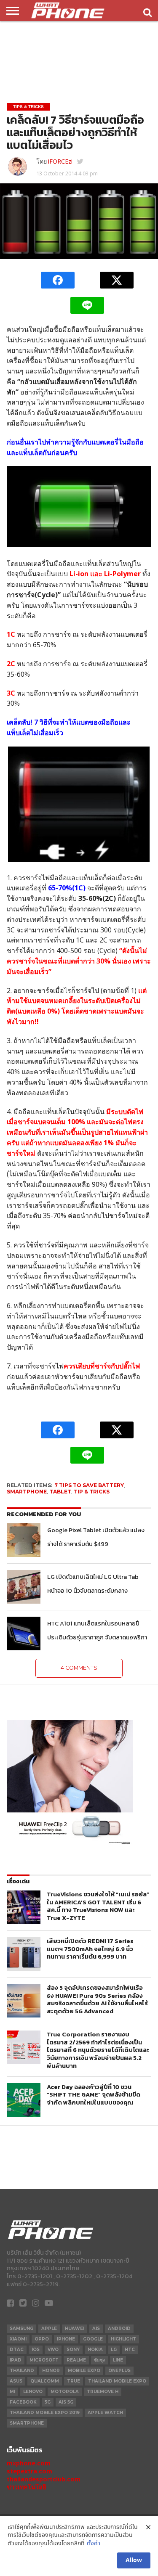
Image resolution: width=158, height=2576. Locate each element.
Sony (73, 2350)
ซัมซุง (99, 2360)
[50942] (70, 1844)
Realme (76, 2360)
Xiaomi (18, 2339)
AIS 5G (66, 2402)
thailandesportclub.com (44, 2479)
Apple (49, 2328)
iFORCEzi (60, 161)
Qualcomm (45, 2381)
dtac (17, 2350)
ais (96, 2328)
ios (36, 2350)
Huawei (75, 2328)
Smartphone (27, 1492)
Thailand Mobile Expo (117, 2381)
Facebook (23, 2402)
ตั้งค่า (94, 2544)
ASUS (16, 2381)
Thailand (22, 2371)
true (74, 2381)
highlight (123, 2339)
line (118, 2360)
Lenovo (33, 2392)
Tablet (60, 1492)
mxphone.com (29, 2463)
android (119, 2328)
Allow (134, 2560)
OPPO (42, 2339)
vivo (53, 2350)
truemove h (103, 2392)
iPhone (66, 2339)
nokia (95, 2350)
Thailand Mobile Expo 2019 (45, 2413)
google (93, 2339)
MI (12, 2392)
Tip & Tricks (92, 1492)
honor (51, 2371)
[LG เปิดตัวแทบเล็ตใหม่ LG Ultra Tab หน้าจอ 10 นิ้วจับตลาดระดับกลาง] (24, 1587)
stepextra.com (29, 2471)
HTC (130, 2350)
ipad (16, 2360)
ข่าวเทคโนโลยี (26, 2487)
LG (114, 2350)
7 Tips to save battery (89, 1485)
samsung (21, 2328)
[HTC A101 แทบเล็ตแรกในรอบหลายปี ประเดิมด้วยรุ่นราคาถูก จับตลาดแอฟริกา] (24, 1633)
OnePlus (119, 2371)
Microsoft (44, 2360)
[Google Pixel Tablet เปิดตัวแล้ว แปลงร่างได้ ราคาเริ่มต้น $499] (24, 1540)
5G (48, 2402)
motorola (65, 2392)
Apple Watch (105, 2413)
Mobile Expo (84, 2371)
